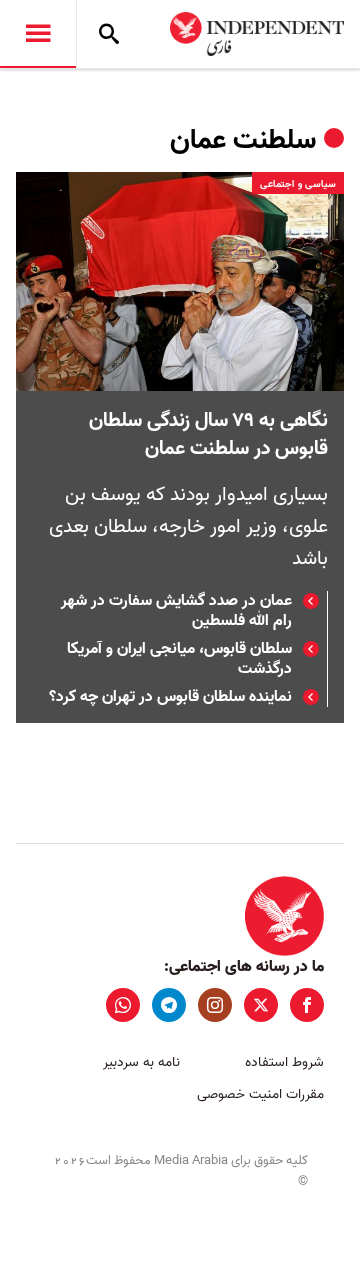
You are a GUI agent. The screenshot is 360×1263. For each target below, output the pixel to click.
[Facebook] (307, 1005)
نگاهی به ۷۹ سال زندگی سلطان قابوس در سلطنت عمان (208, 435)
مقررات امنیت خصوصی (260, 1094)
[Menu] (38, 34)
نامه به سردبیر (141, 1062)
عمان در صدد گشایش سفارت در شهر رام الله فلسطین (176, 611)
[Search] (109, 34)
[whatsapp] (123, 1005)
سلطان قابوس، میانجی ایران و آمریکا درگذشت (179, 659)
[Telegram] (169, 1005)
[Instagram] (215, 1005)
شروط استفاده (284, 1062)
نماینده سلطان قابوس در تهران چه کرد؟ (170, 697)
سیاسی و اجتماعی (298, 184)
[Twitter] (261, 1005)
